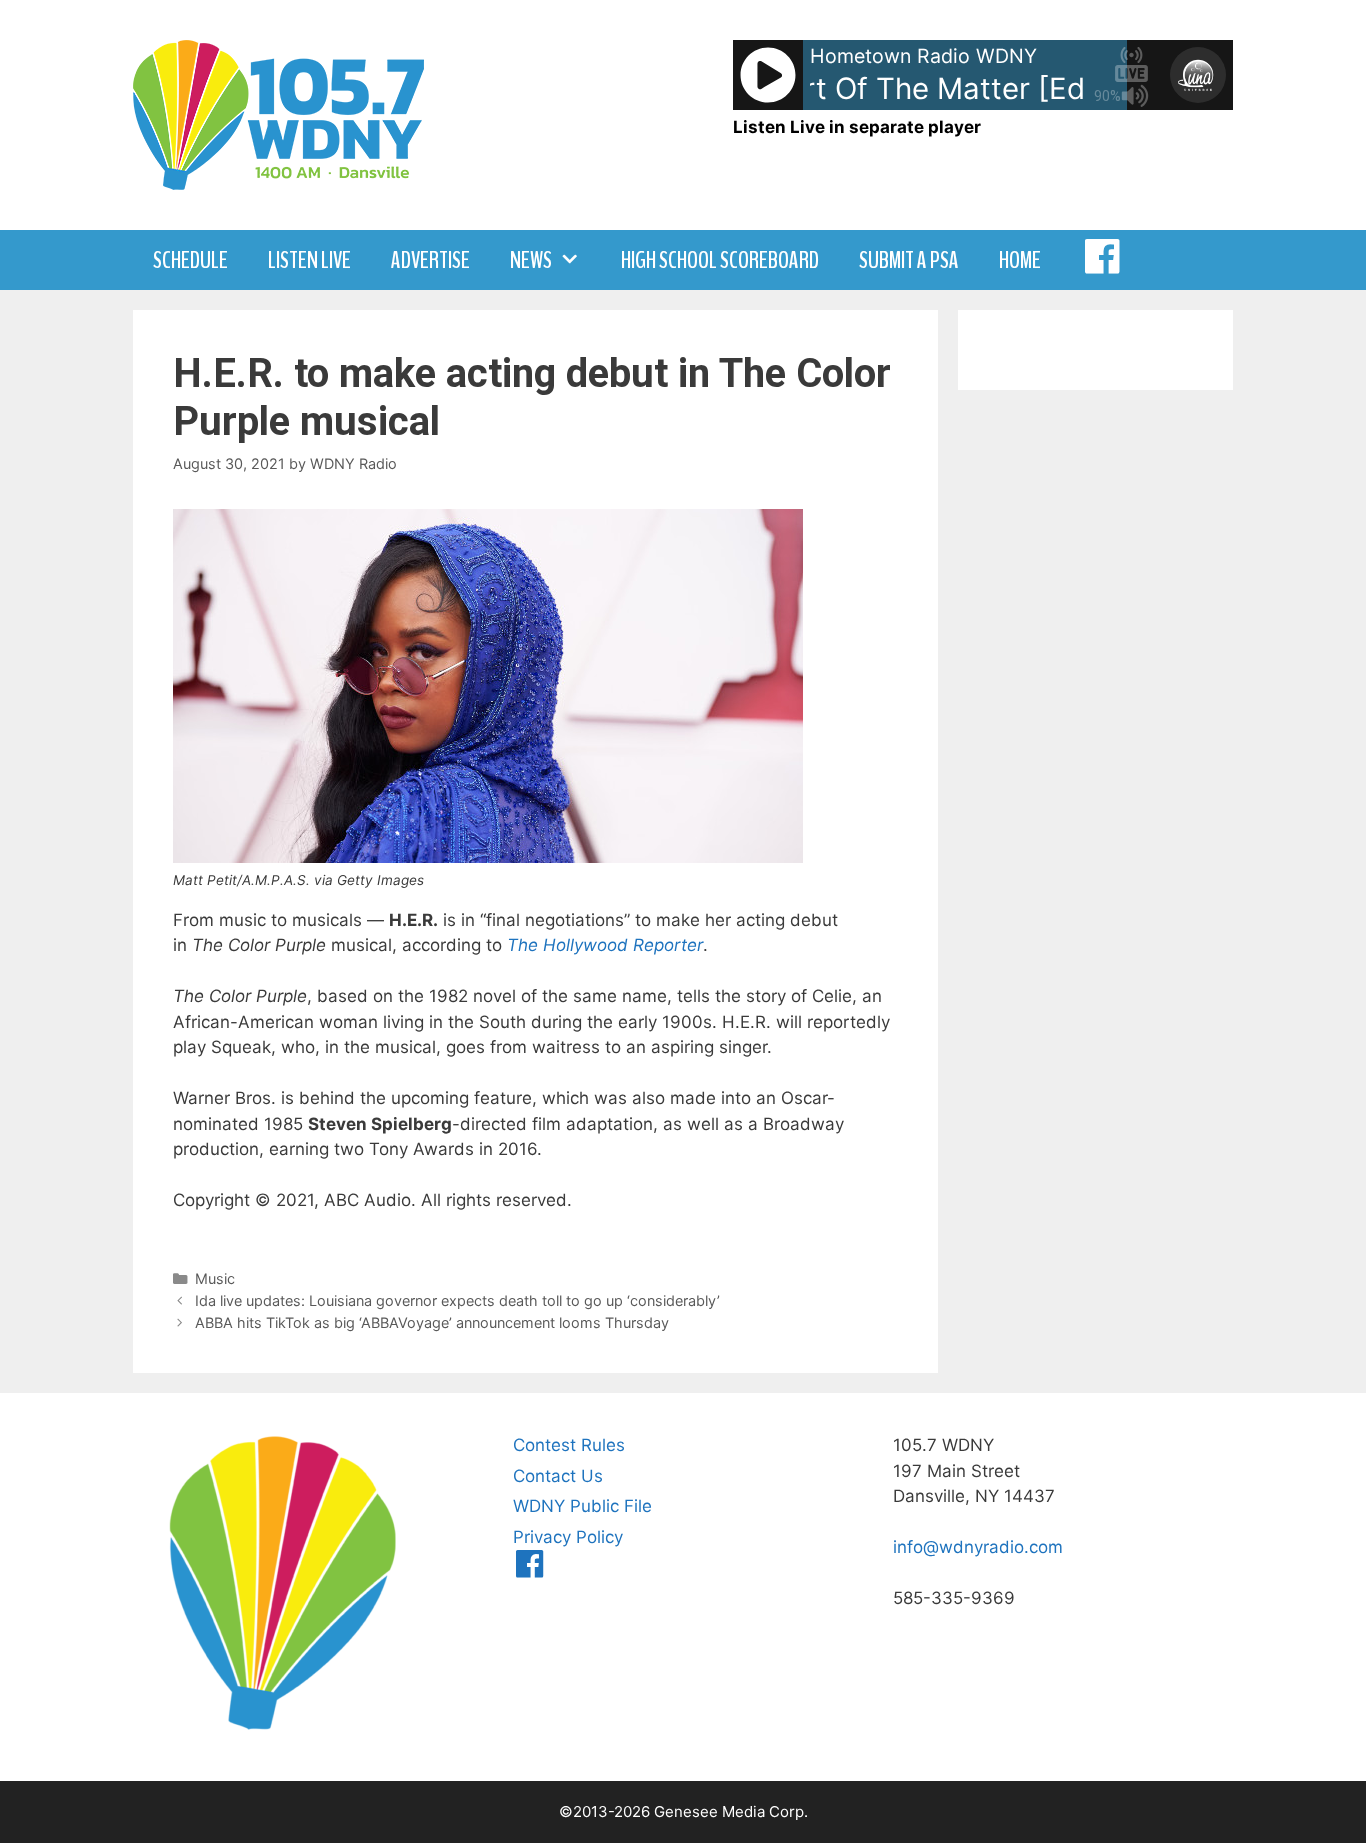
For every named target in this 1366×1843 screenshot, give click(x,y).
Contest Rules (569, 1445)
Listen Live (309, 260)
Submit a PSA (909, 260)
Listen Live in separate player (857, 127)
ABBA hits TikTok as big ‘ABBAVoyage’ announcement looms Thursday (432, 1322)
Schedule (190, 260)
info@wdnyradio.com (978, 1547)
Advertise (430, 260)
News (531, 260)
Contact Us (558, 1476)
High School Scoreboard (720, 260)
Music (215, 1278)
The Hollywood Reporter (605, 945)
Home (1020, 260)
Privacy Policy (568, 1537)
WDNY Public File (582, 1506)
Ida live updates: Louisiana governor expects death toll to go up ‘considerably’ (457, 1300)
